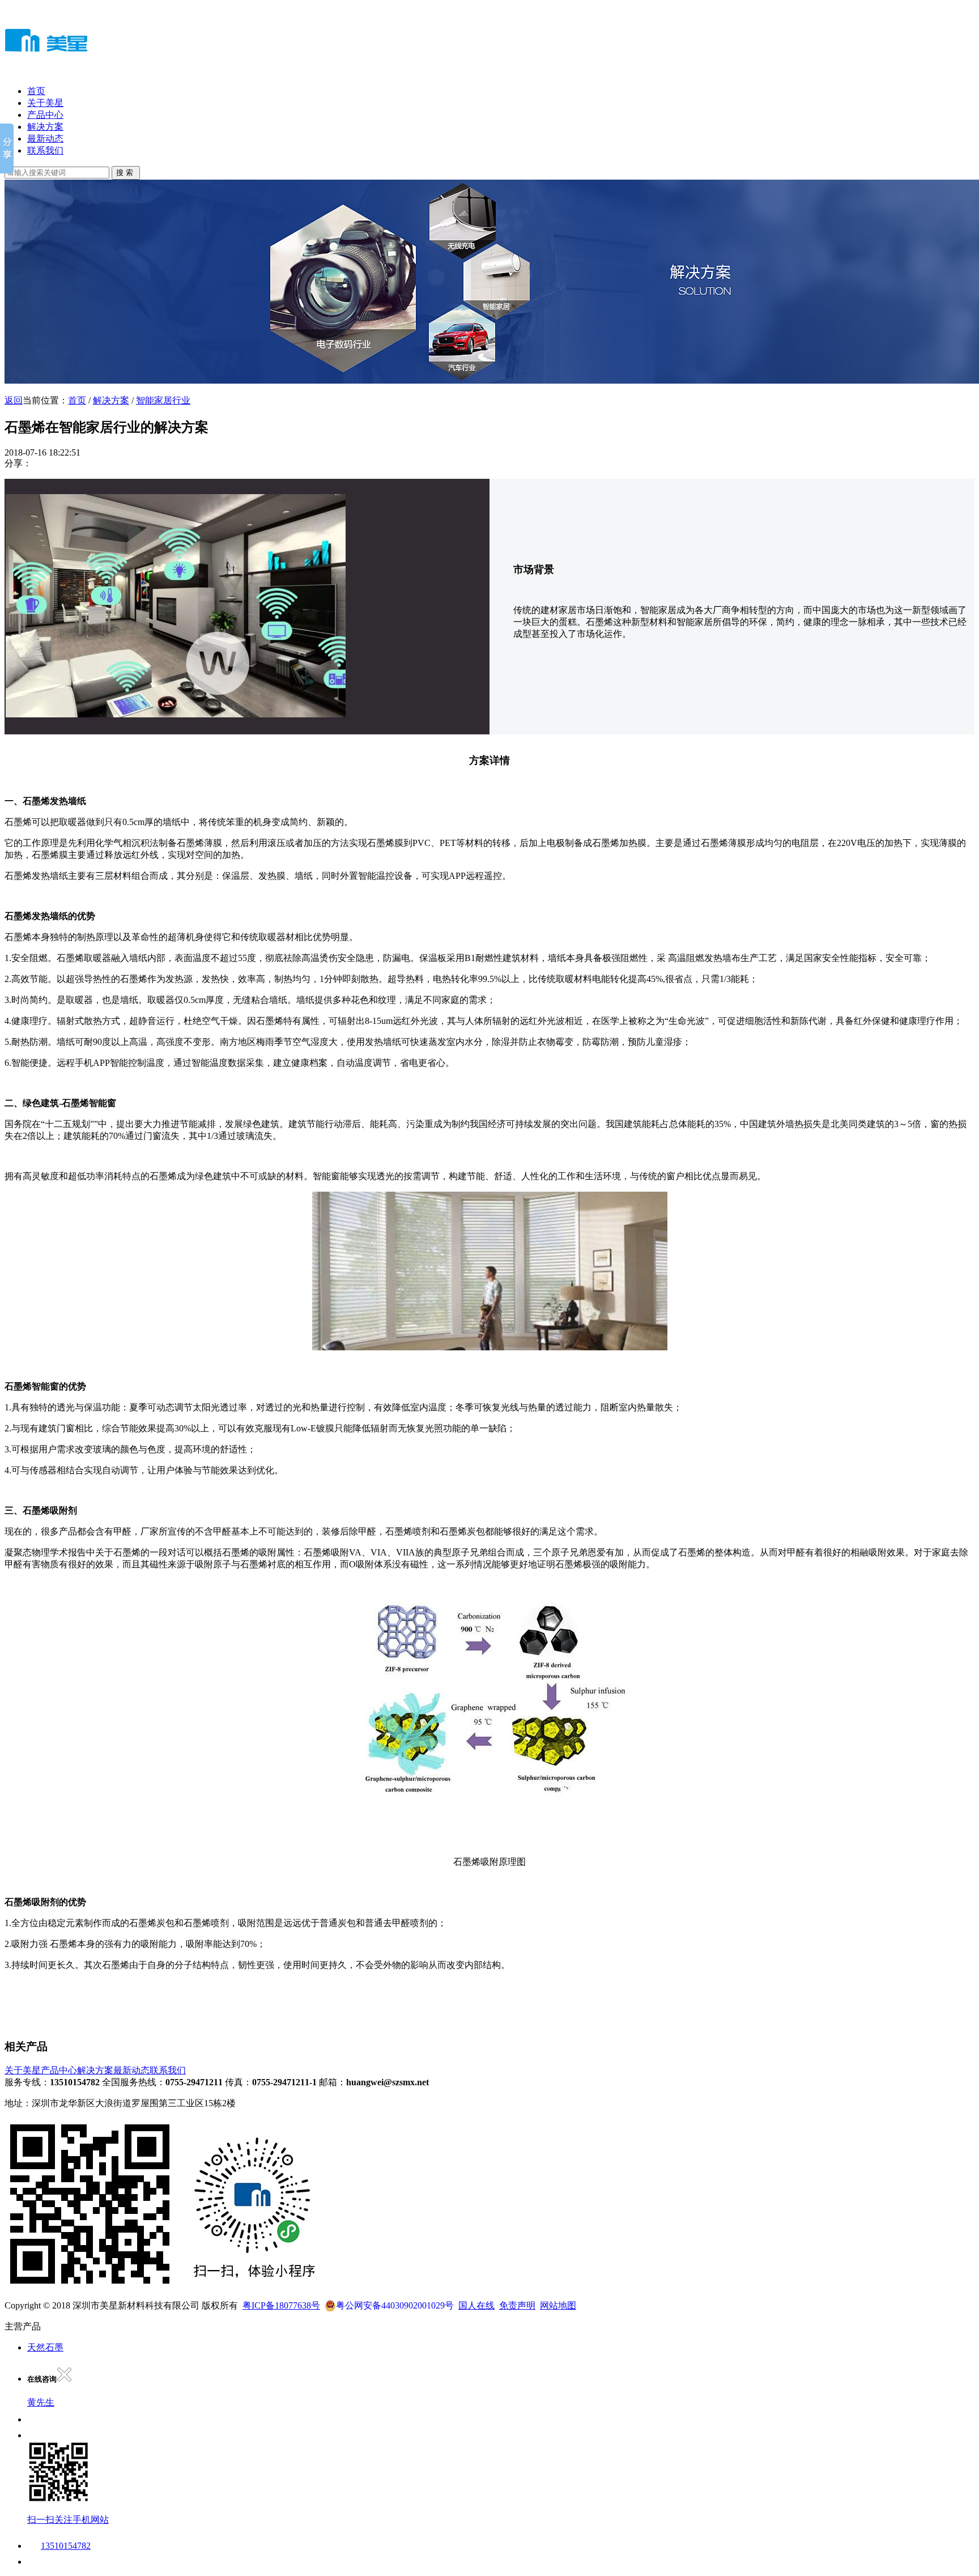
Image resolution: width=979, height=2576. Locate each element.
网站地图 (558, 2305)
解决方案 (45, 127)
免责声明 (517, 2305)
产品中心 (45, 115)
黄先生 (41, 2402)
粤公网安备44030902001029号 (395, 2305)
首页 (36, 91)
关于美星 (45, 103)
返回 (14, 400)
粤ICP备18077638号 (281, 2305)
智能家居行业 (163, 400)
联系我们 (45, 150)
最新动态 (45, 139)
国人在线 (476, 2305)
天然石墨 (45, 2347)
